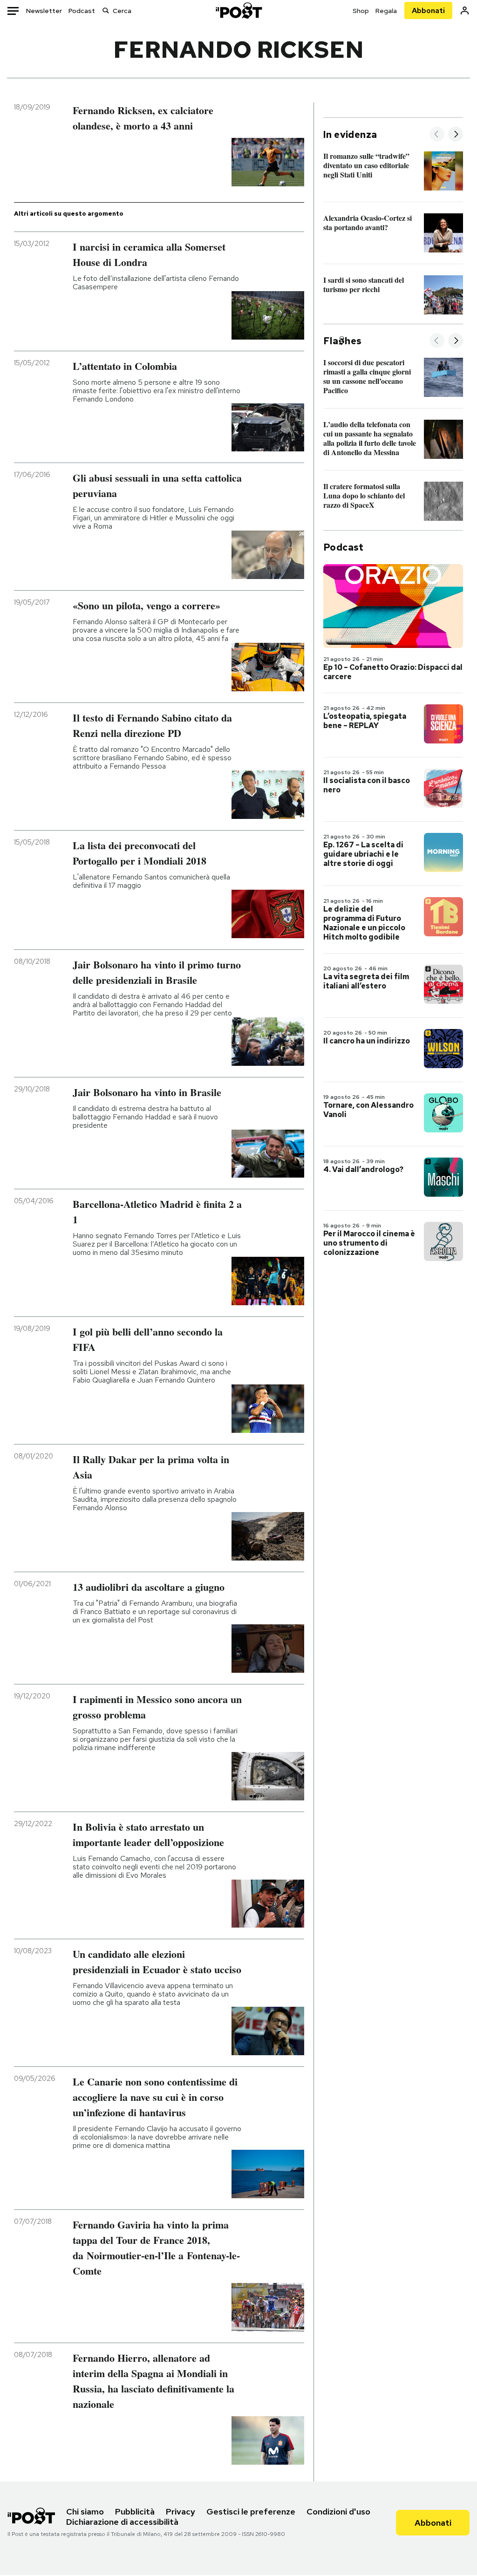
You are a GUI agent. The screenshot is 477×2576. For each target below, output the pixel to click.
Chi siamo (85, 2511)
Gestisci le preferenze (251, 2511)
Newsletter (44, 11)
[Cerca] (106, 10)
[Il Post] (238, 10)
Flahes (342, 341)
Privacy (181, 2511)
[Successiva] (456, 135)
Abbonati (428, 10)
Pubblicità (135, 2511)
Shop (361, 11)
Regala (386, 11)
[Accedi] (465, 10)
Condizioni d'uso (338, 2511)
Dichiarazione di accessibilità (122, 2522)
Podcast (82, 11)
